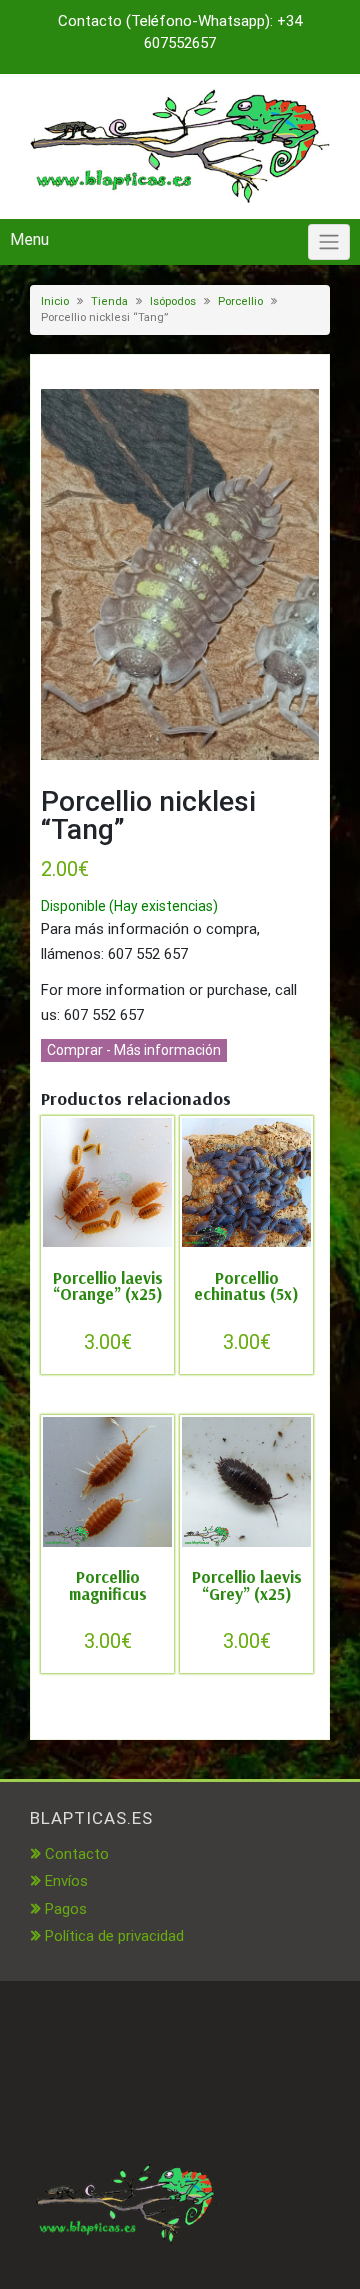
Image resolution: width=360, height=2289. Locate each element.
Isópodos (173, 301)
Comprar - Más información (134, 1050)
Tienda (109, 301)
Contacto (77, 1854)
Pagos (66, 1909)
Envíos (66, 1881)
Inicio (55, 301)
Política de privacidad (114, 1936)
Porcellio (240, 301)
